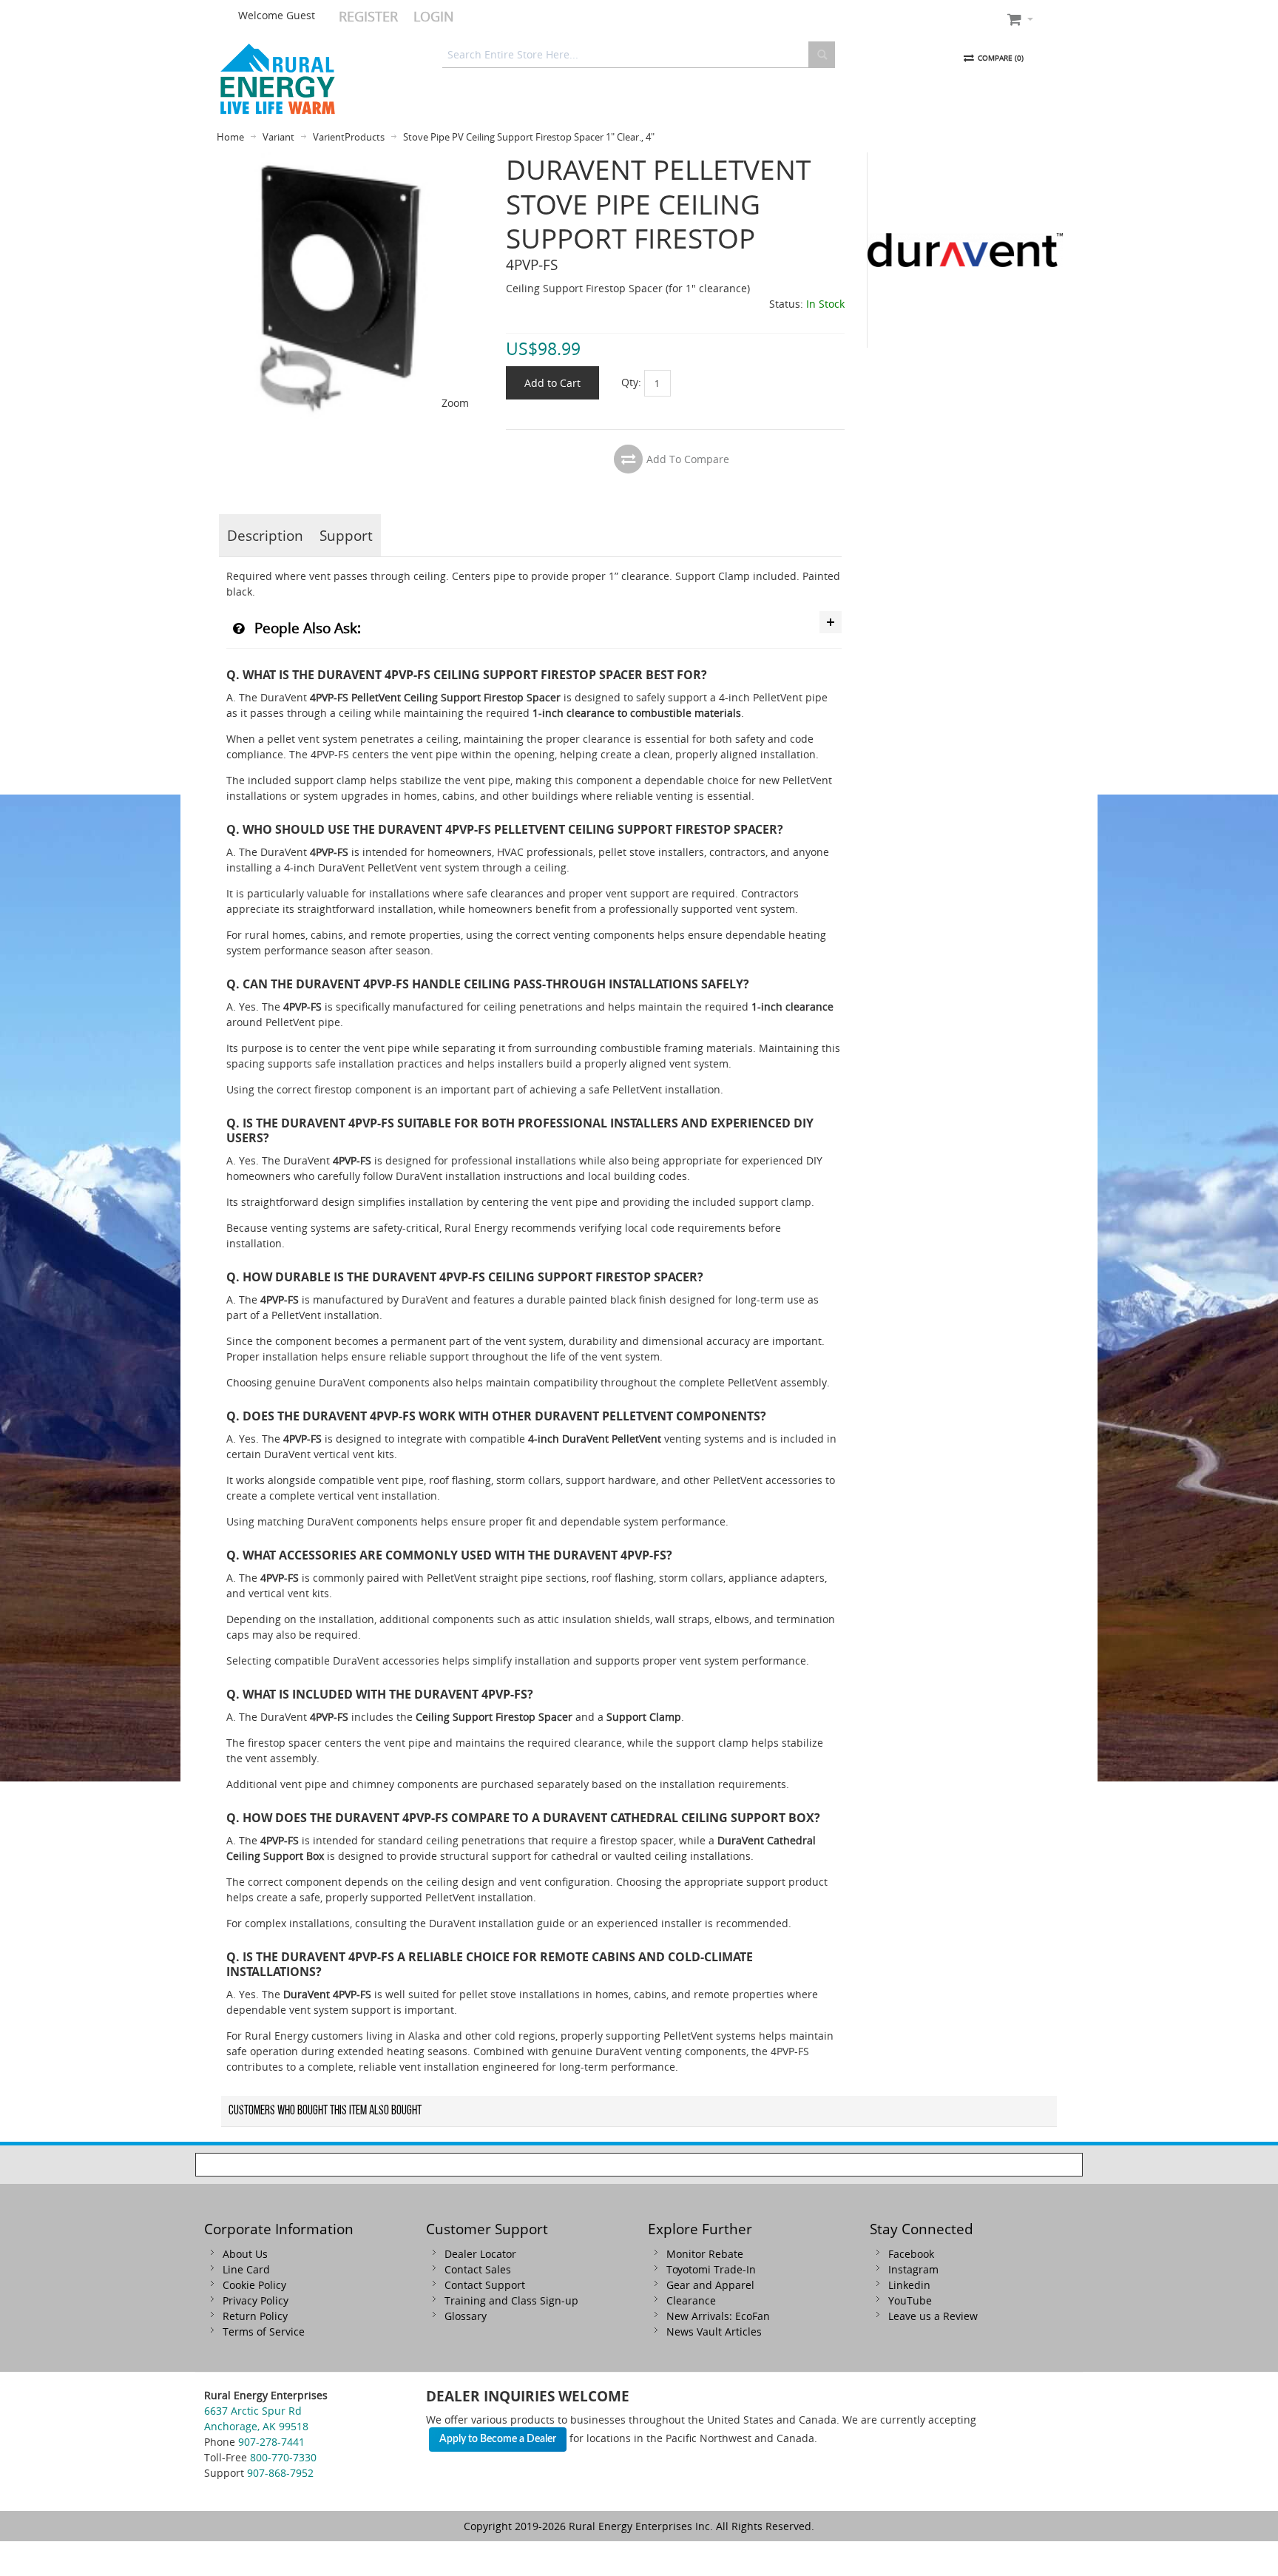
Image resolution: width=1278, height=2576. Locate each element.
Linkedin (909, 2285)
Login (434, 16)
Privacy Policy (256, 2300)
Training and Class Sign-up (511, 2300)
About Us (245, 2254)
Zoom (455, 403)
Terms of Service (264, 2331)
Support (346, 535)
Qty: (631, 382)
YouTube (910, 2300)
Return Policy (255, 2316)
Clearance (691, 2300)
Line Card (246, 2269)
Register (368, 16)
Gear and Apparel (710, 2285)
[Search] (822, 55)
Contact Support (485, 2285)
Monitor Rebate (705, 2254)
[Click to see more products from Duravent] (965, 250)
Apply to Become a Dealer (498, 2439)
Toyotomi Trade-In (711, 2269)
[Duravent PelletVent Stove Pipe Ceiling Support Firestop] (349, 160)
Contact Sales (478, 2269)
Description (265, 535)
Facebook (911, 2254)
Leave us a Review (933, 2316)
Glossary (466, 2316)
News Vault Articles (714, 2331)
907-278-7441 (271, 2442)
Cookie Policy (254, 2285)
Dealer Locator (480, 2254)
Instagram (913, 2269)
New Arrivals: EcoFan (718, 2316)
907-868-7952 (280, 2473)
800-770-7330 (283, 2457)
